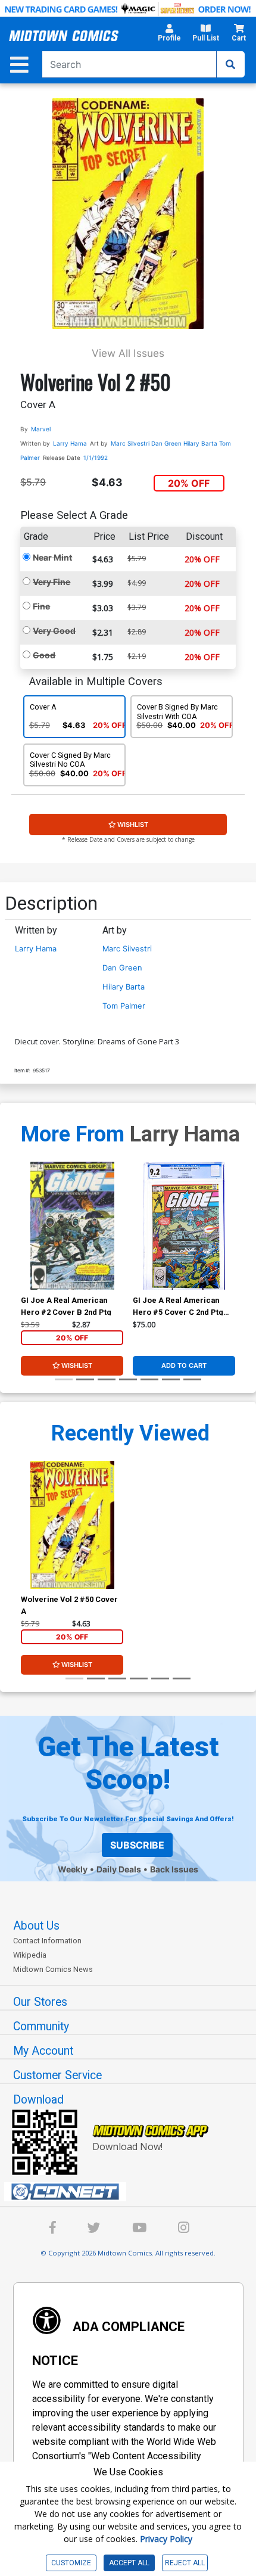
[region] (27, 1241)
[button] (169, 36)
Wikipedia (30, 1955)
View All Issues (128, 353)
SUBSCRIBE (137, 1845)
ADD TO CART (184, 1365)
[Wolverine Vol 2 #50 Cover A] (72, 1525)
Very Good (54, 631)
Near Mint (52, 557)
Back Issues (174, 1869)
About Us (36, 1926)
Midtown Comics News (53, 1969)
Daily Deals (119, 1869)
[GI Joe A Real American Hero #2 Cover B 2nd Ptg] (72, 1226)
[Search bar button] (230, 64)
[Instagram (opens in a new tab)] (184, 2230)
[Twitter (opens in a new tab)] (94, 2230)
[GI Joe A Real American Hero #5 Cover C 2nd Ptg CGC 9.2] (184, 1226)
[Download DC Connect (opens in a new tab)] (133, 2192)
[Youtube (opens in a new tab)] (139, 2230)
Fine (41, 606)
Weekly (73, 1869)
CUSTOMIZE (71, 2563)
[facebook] (53, 2230)
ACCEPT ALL (129, 2563)
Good (44, 655)
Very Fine (51, 582)
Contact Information (47, 1941)
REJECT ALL (185, 2563)
